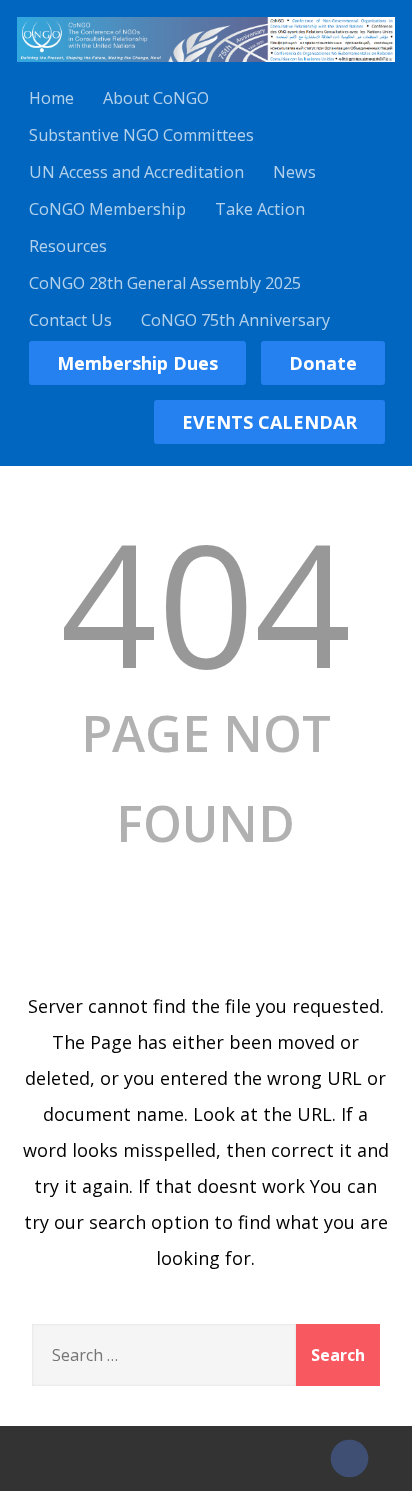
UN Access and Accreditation (136, 172)
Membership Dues (137, 363)
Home (51, 98)
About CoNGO (156, 98)
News (294, 172)
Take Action (260, 209)
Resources (68, 246)
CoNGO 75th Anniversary (235, 320)
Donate (323, 363)
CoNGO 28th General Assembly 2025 (165, 283)
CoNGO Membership (107, 209)
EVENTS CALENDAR (269, 422)
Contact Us (70, 320)
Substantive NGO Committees (141, 135)
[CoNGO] (206, 65)
